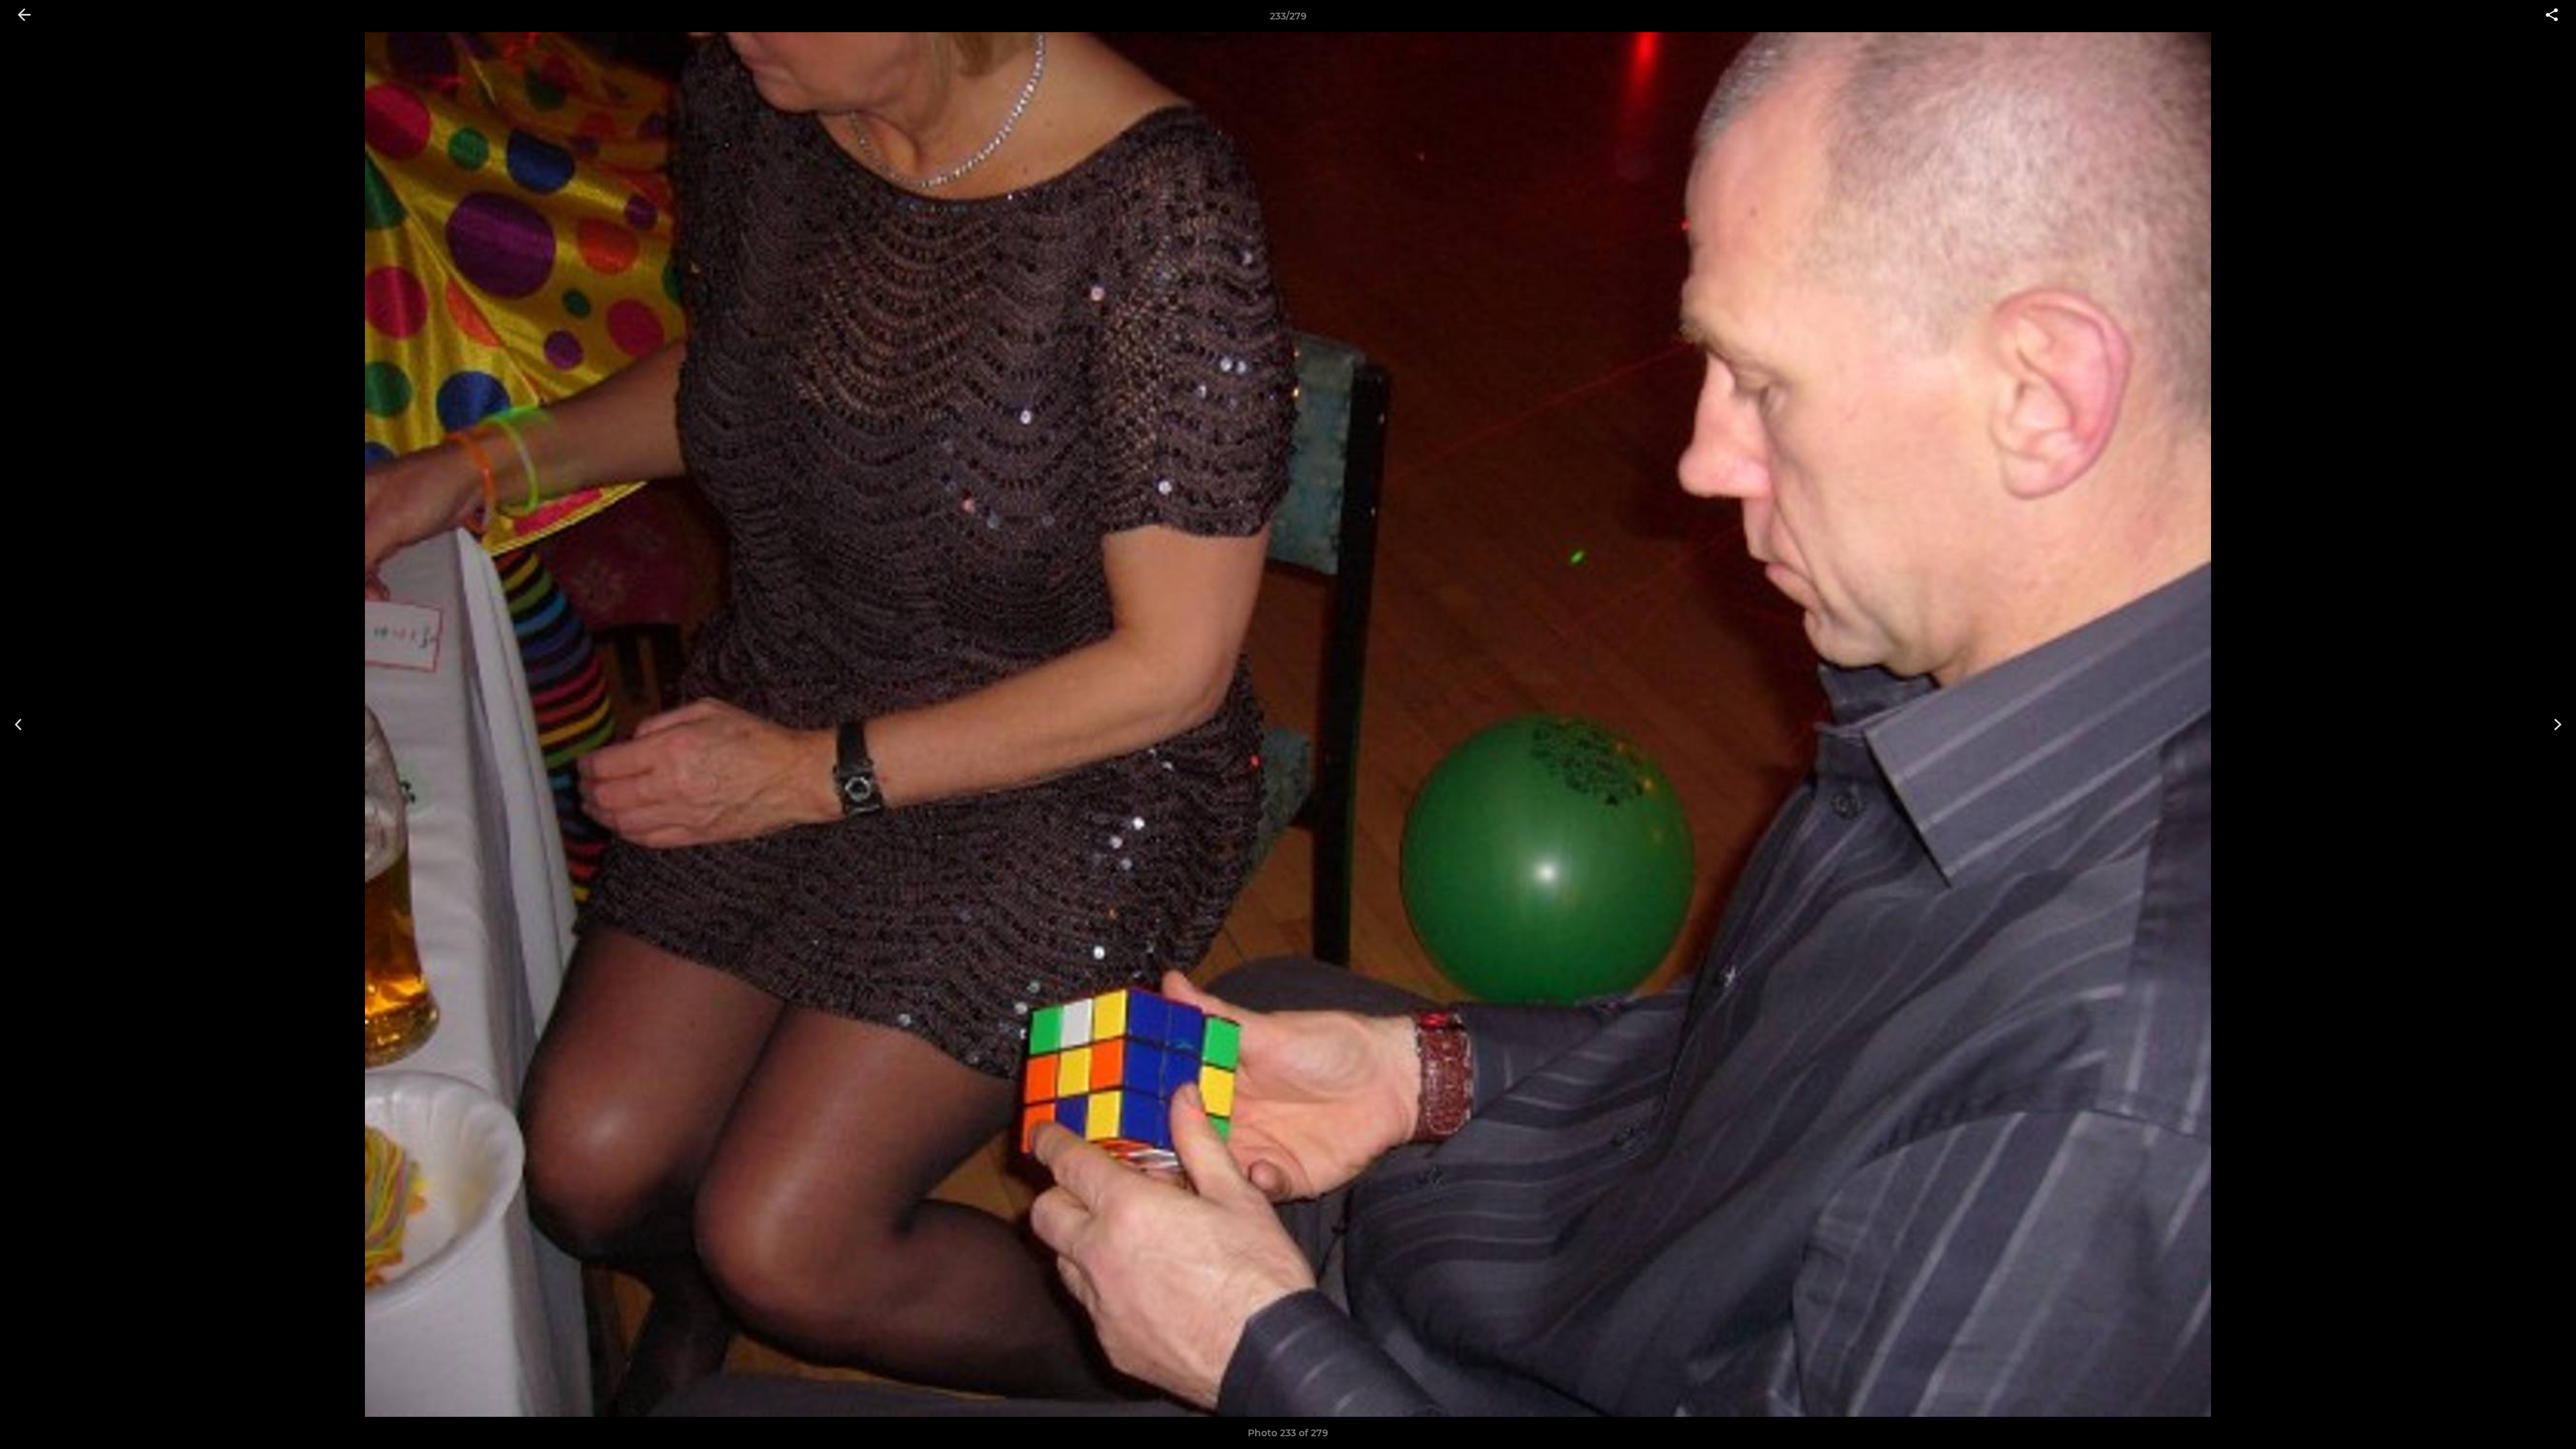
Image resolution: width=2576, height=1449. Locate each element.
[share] (2552, 16)
